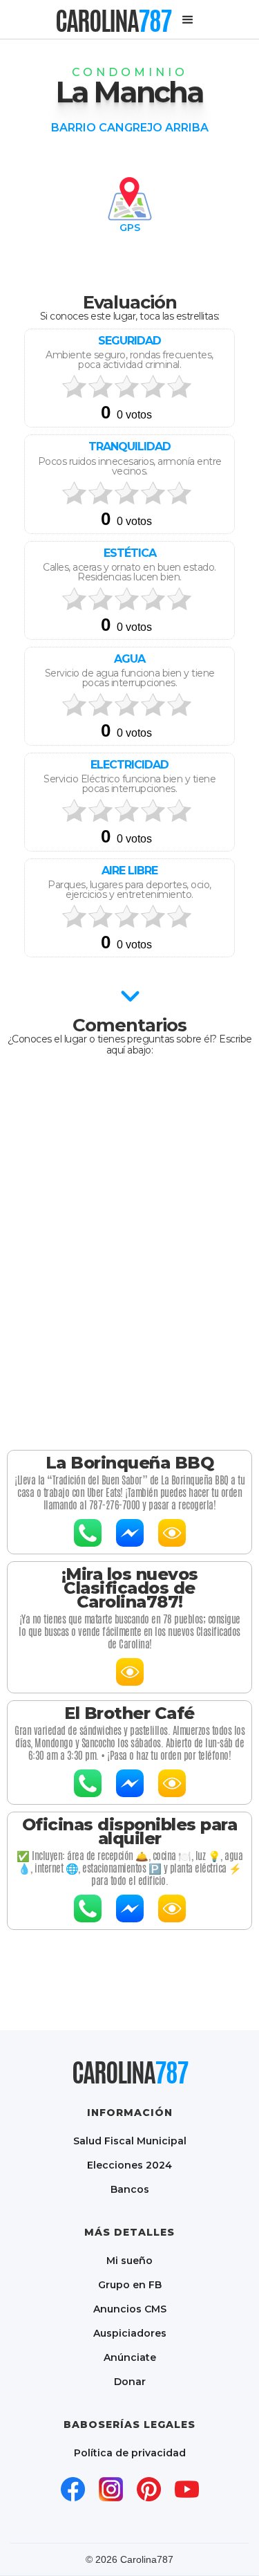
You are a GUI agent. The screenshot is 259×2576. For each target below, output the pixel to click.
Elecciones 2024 (129, 2165)
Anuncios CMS (130, 2309)
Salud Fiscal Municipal (130, 2141)
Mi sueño (129, 2260)
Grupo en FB (130, 2284)
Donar (130, 2381)
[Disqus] (129, 1249)
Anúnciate (130, 2357)
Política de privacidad (130, 2453)
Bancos (130, 2189)
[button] (188, 20)
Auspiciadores (130, 2333)
